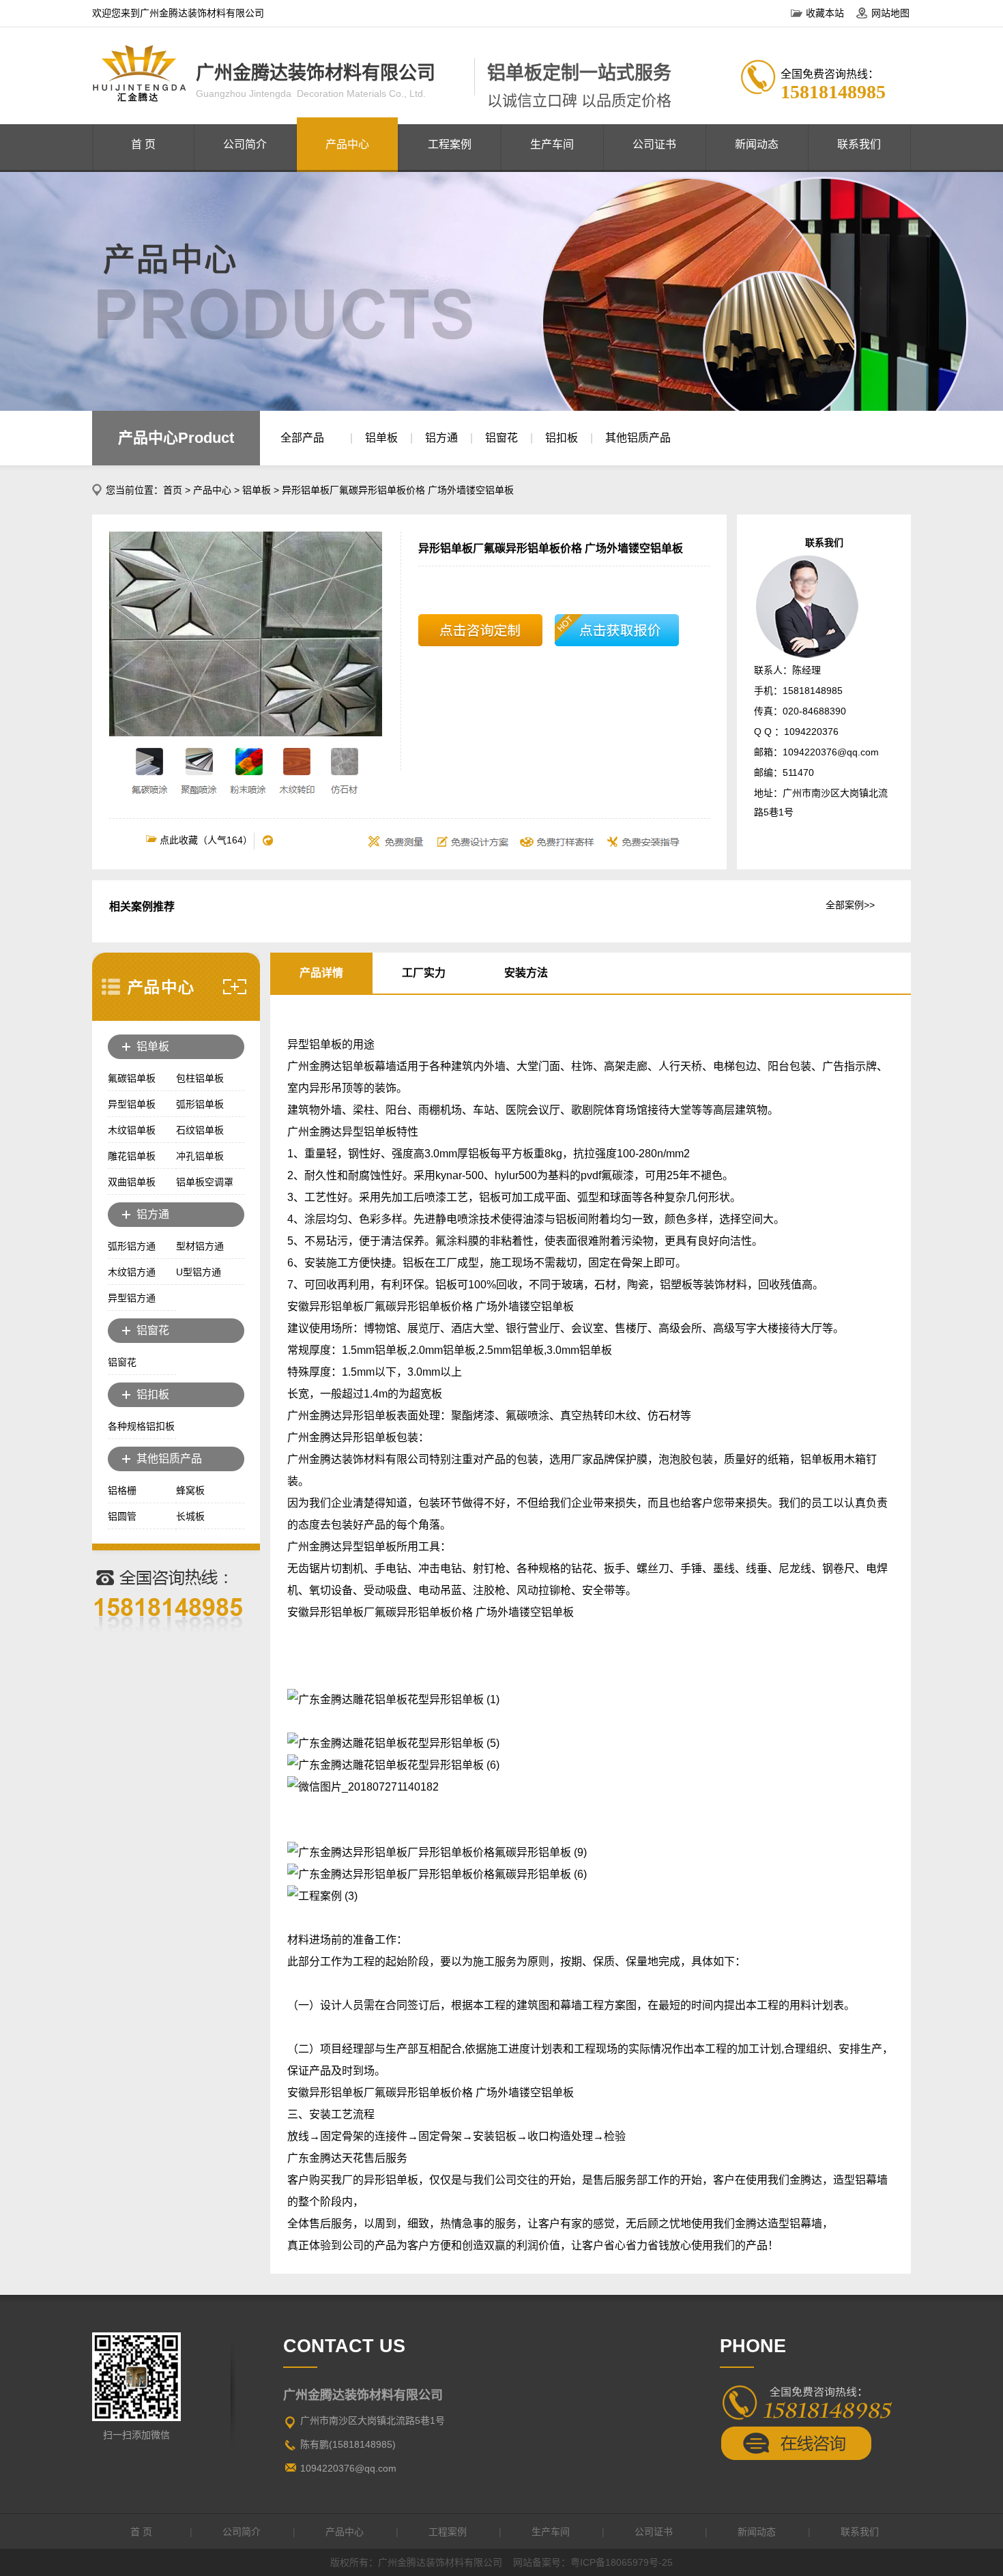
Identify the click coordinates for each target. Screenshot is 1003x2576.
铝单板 (381, 438)
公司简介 (245, 144)
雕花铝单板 (132, 1156)
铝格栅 (122, 1490)
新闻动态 (757, 144)
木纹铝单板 (132, 1130)
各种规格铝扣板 (141, 1426)
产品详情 (321, 973)
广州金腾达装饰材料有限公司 (316, 73)
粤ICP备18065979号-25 (622, 2562)
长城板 (190, 1516)
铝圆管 (122, 1516)
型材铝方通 (200, 1246)
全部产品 (302, 438)
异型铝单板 (132, 1104)
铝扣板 (562, 438)
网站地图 (890, 13)
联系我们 (859, 144)
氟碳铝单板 (132, 1078)
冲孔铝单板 (200, 1156)
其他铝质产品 (638, 438)
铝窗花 (501, 438)
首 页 (143, 144)
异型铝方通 (132, 1298)
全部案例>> (850, 905)
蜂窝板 (190, 1490)
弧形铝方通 (132, 1246)
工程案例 (450, 144)
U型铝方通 (199, 1272)
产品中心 (347, 144)
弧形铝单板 (200, 1104)
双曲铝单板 (132, 1182)
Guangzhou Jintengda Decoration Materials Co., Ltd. (311, 93)
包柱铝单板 (200, 1078)
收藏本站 (825, 13)
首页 (173, 490)
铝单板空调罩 (205, 1182)
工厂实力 (424, 973)
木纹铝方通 (132, 1272)
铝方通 (441, 438)
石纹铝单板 (200, 1130)
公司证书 (654, 144)
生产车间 (552, 144)
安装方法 (526, 973)
